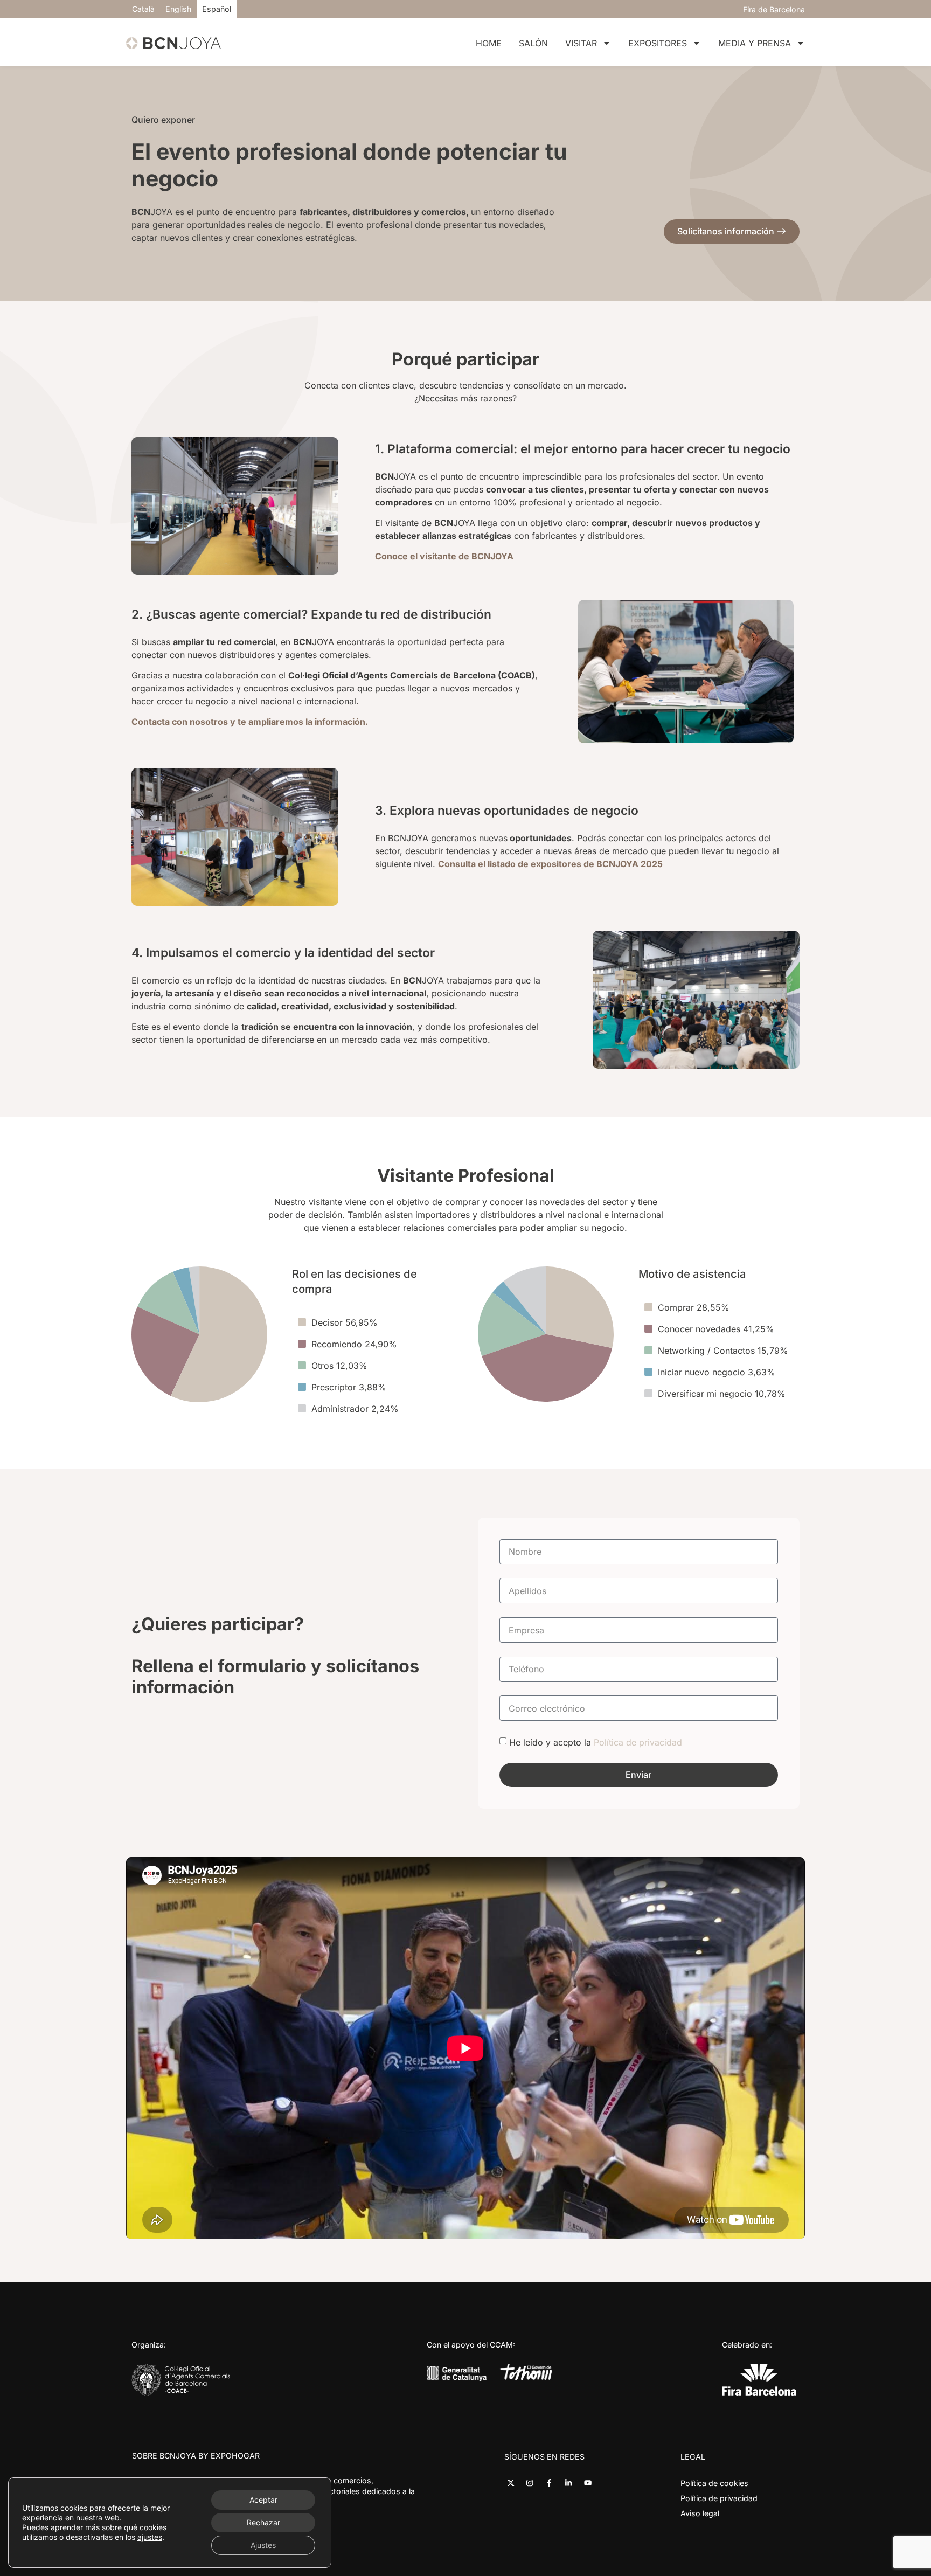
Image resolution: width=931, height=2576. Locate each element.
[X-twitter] (510, 2483)
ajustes (150, 2537)
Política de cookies (714, 2483)
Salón (533, 43)
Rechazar (263, 2522)
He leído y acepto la (596, 1742)
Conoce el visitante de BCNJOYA (444, 556)
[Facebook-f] (549, 2483)
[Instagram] (530, 2483)
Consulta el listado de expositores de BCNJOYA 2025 (550, 864)
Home (489, 43)
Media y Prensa (755, 43)
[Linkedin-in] (569, 2483)
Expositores (658, 43)
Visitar (581, 43)
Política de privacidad (638, 1742)
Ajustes (263, 2545)
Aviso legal (700, 2513)
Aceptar (263, 2500)
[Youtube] (588, 2483)
